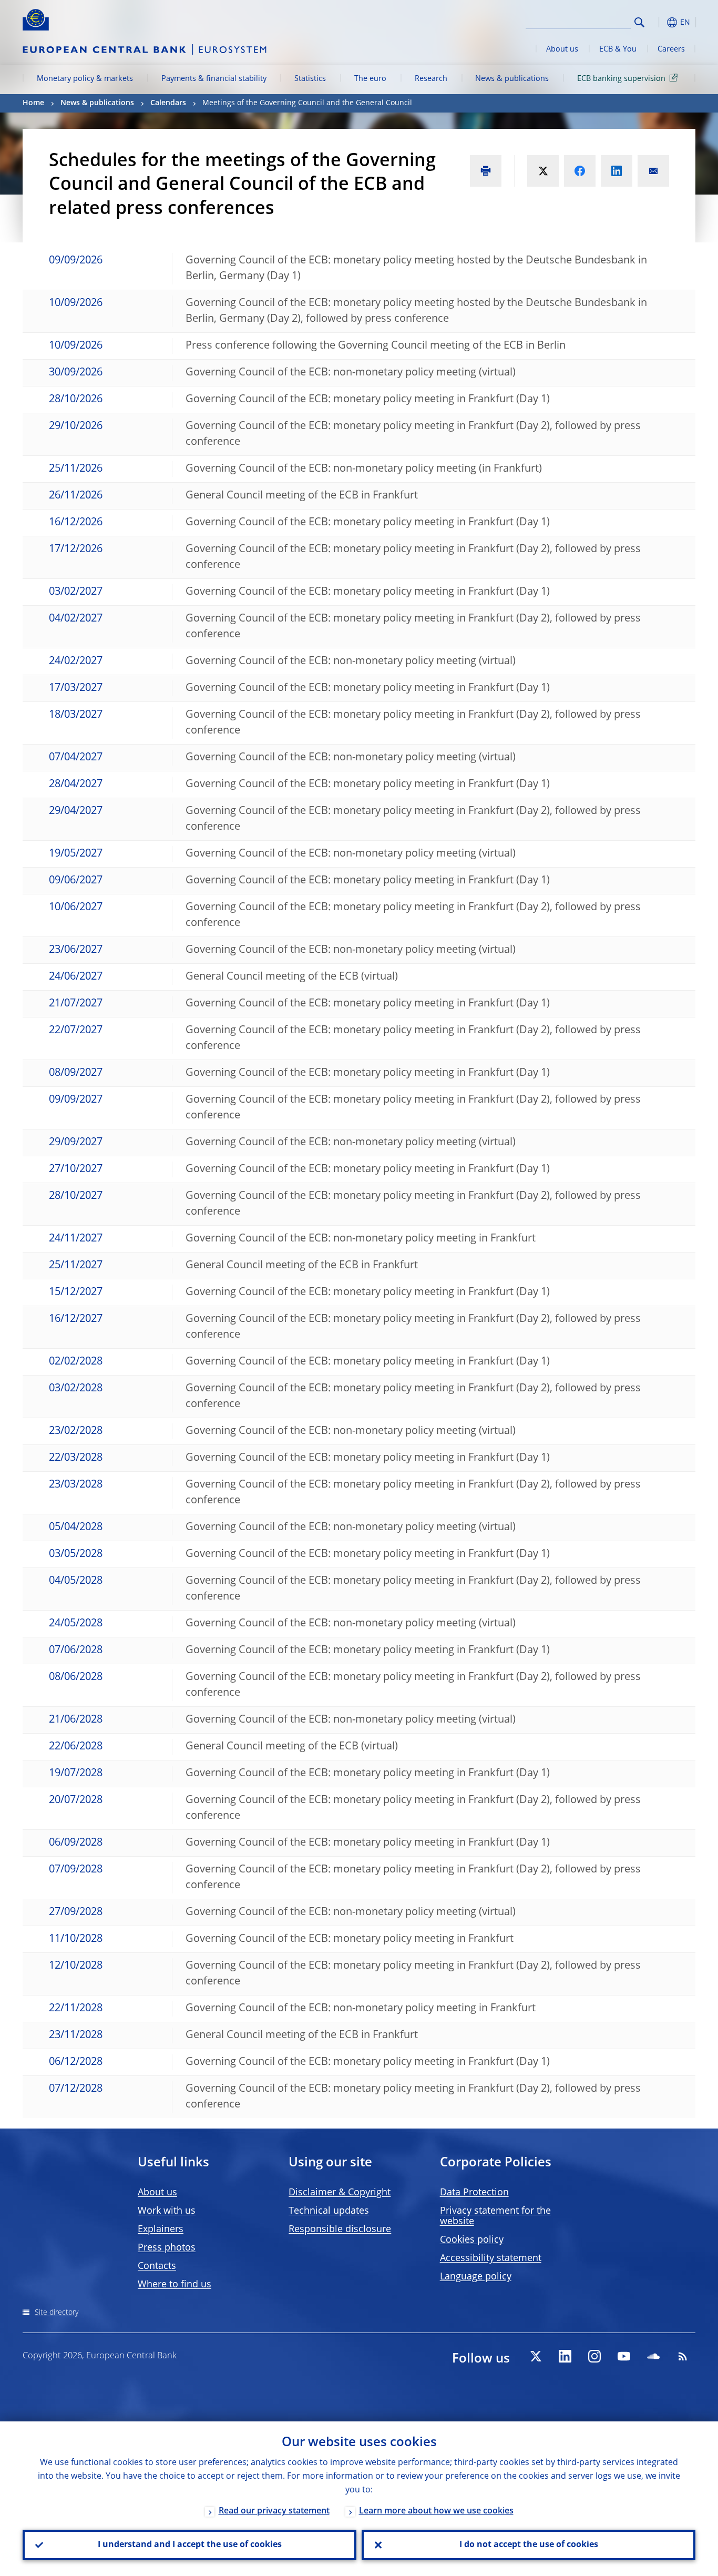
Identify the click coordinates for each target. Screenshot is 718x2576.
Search (639, 22)
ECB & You (618, 49)
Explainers (161, 2229)
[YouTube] (624, 2356)
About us (562, 49)
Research (431, 79)
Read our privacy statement (274, 2511)
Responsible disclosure (340, 2229)
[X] (536, 2356)
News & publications (512, 79)
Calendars (168, 103)
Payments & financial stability (214, 79)
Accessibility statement (491, 2258)
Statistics (310, 79)
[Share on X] (543, 171)
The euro (370, 79)
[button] (659, 22)
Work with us (167, 2211)
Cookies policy (472, 2240)
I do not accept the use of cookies (529, 2545)
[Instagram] (594, 2356)
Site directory (57, 2313)
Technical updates (329, 2211)
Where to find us (175, 2285)
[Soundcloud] (653, 2356)
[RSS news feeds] (683, 2356)
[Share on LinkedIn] (617, 171)
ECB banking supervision (621, 79)
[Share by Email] (653, 171)
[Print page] (486, 171)
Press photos (167, 2248)
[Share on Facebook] (580, 171)
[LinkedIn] (565, 2356)
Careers (671, 49)
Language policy (476, 2277)
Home (33, 103)
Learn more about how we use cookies (436, 2511)
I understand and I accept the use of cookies (190, 2545)
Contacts (157, 2266)
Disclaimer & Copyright (340, 2193)
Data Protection (474, 2193)
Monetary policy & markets (85, 79)
